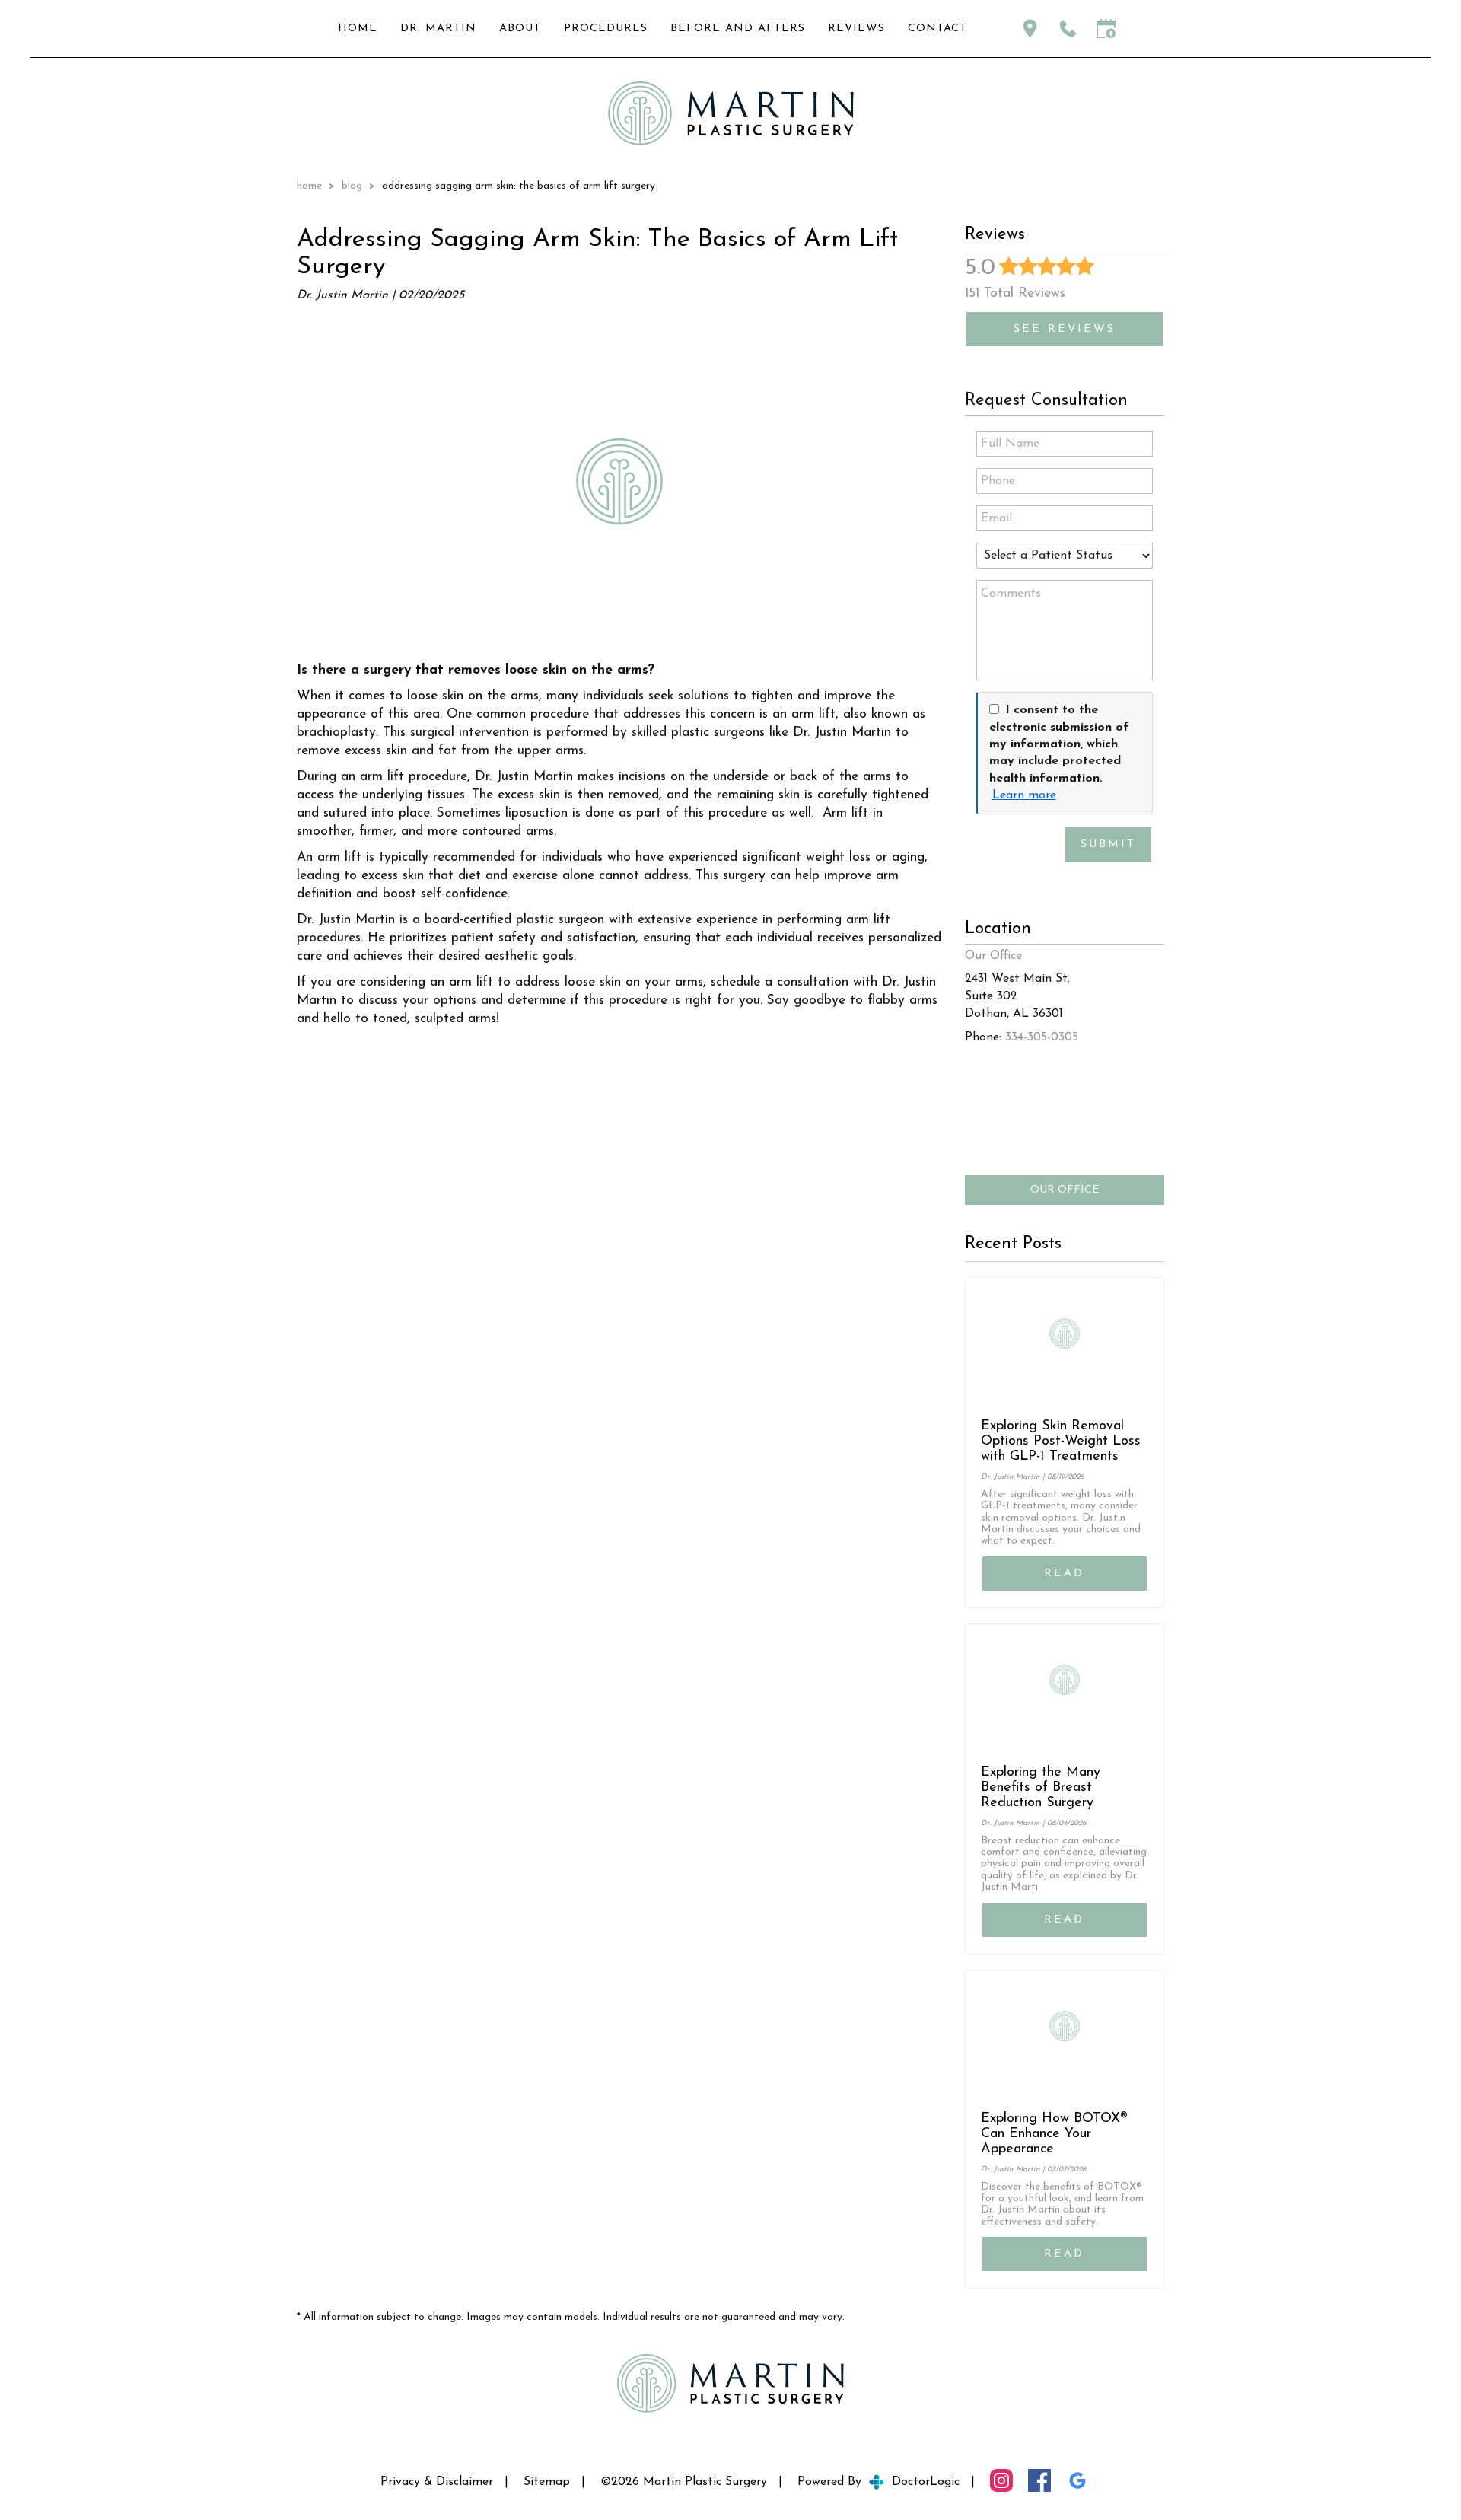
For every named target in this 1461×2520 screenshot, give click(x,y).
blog (352, 186)
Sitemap (547, 2482)
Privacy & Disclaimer (437, 2482)
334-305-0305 (1042, 1037)
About (520, 29)
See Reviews (1065, 329)
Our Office (1065, 1190)
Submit (1108, 844)
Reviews (856, 29)
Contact (937, 29)
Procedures (606, 29)
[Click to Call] (1068, 29)
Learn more (1024, 795)
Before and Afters (738, 29)
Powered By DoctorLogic (879, 2482)
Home (358, 29)
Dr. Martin (438, 29)
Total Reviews (1015, 293)
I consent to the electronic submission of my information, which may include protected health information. (1059, 744)
